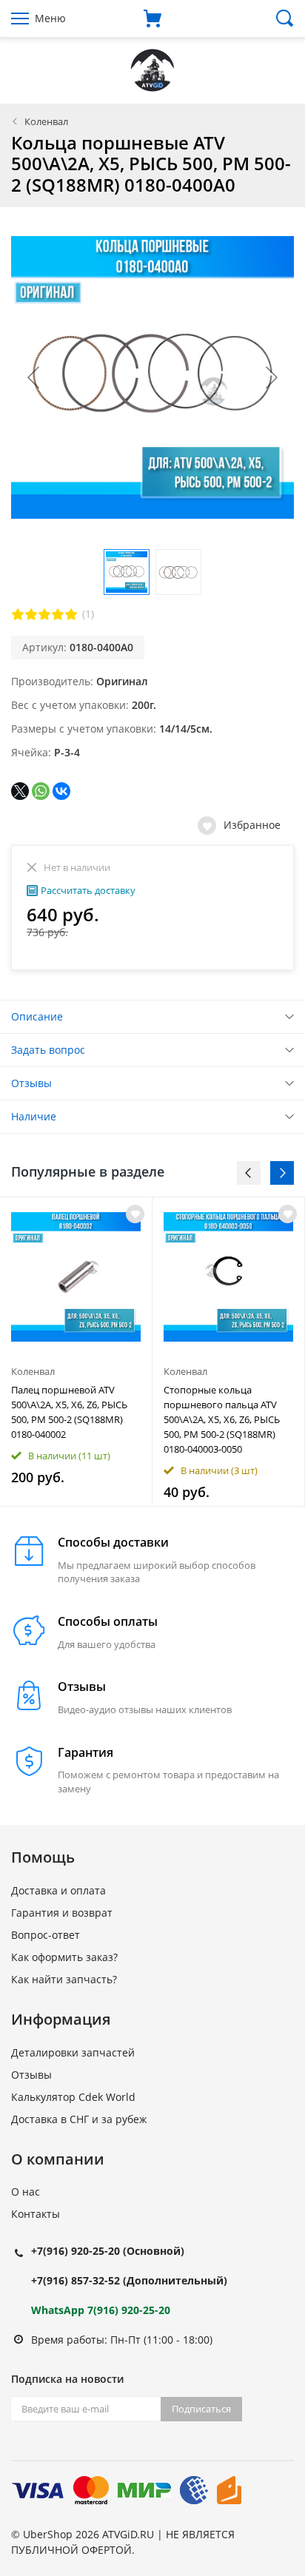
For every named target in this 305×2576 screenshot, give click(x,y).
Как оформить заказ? (64, 1957)
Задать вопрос (48, 1050)
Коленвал (46, 121)
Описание (37, 1016)
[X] (20, 791)
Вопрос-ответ (46, 1935)
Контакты (36, 2214)
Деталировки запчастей (73, 2052)
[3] (44, 614)
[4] (58, 614)
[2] (31, 614)
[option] (76, 1352)
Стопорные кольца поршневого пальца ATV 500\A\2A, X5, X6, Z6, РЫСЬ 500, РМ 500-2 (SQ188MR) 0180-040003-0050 (222, 1419)
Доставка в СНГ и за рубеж (79, 2119)
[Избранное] (135, 1214)
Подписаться (201, 2409)
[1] (18, 614)
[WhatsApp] (41, 791)
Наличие (34, 1116)
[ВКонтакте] (61, 791)
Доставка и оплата (58, 1890)
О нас (26, 2192)
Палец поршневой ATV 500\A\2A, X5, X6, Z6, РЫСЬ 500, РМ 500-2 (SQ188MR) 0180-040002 (69, 1412)
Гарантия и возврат (62, 1913)
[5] (71, 614)
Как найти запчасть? (64, 1979)
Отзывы (31, 1083)
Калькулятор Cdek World (73, 2097)
